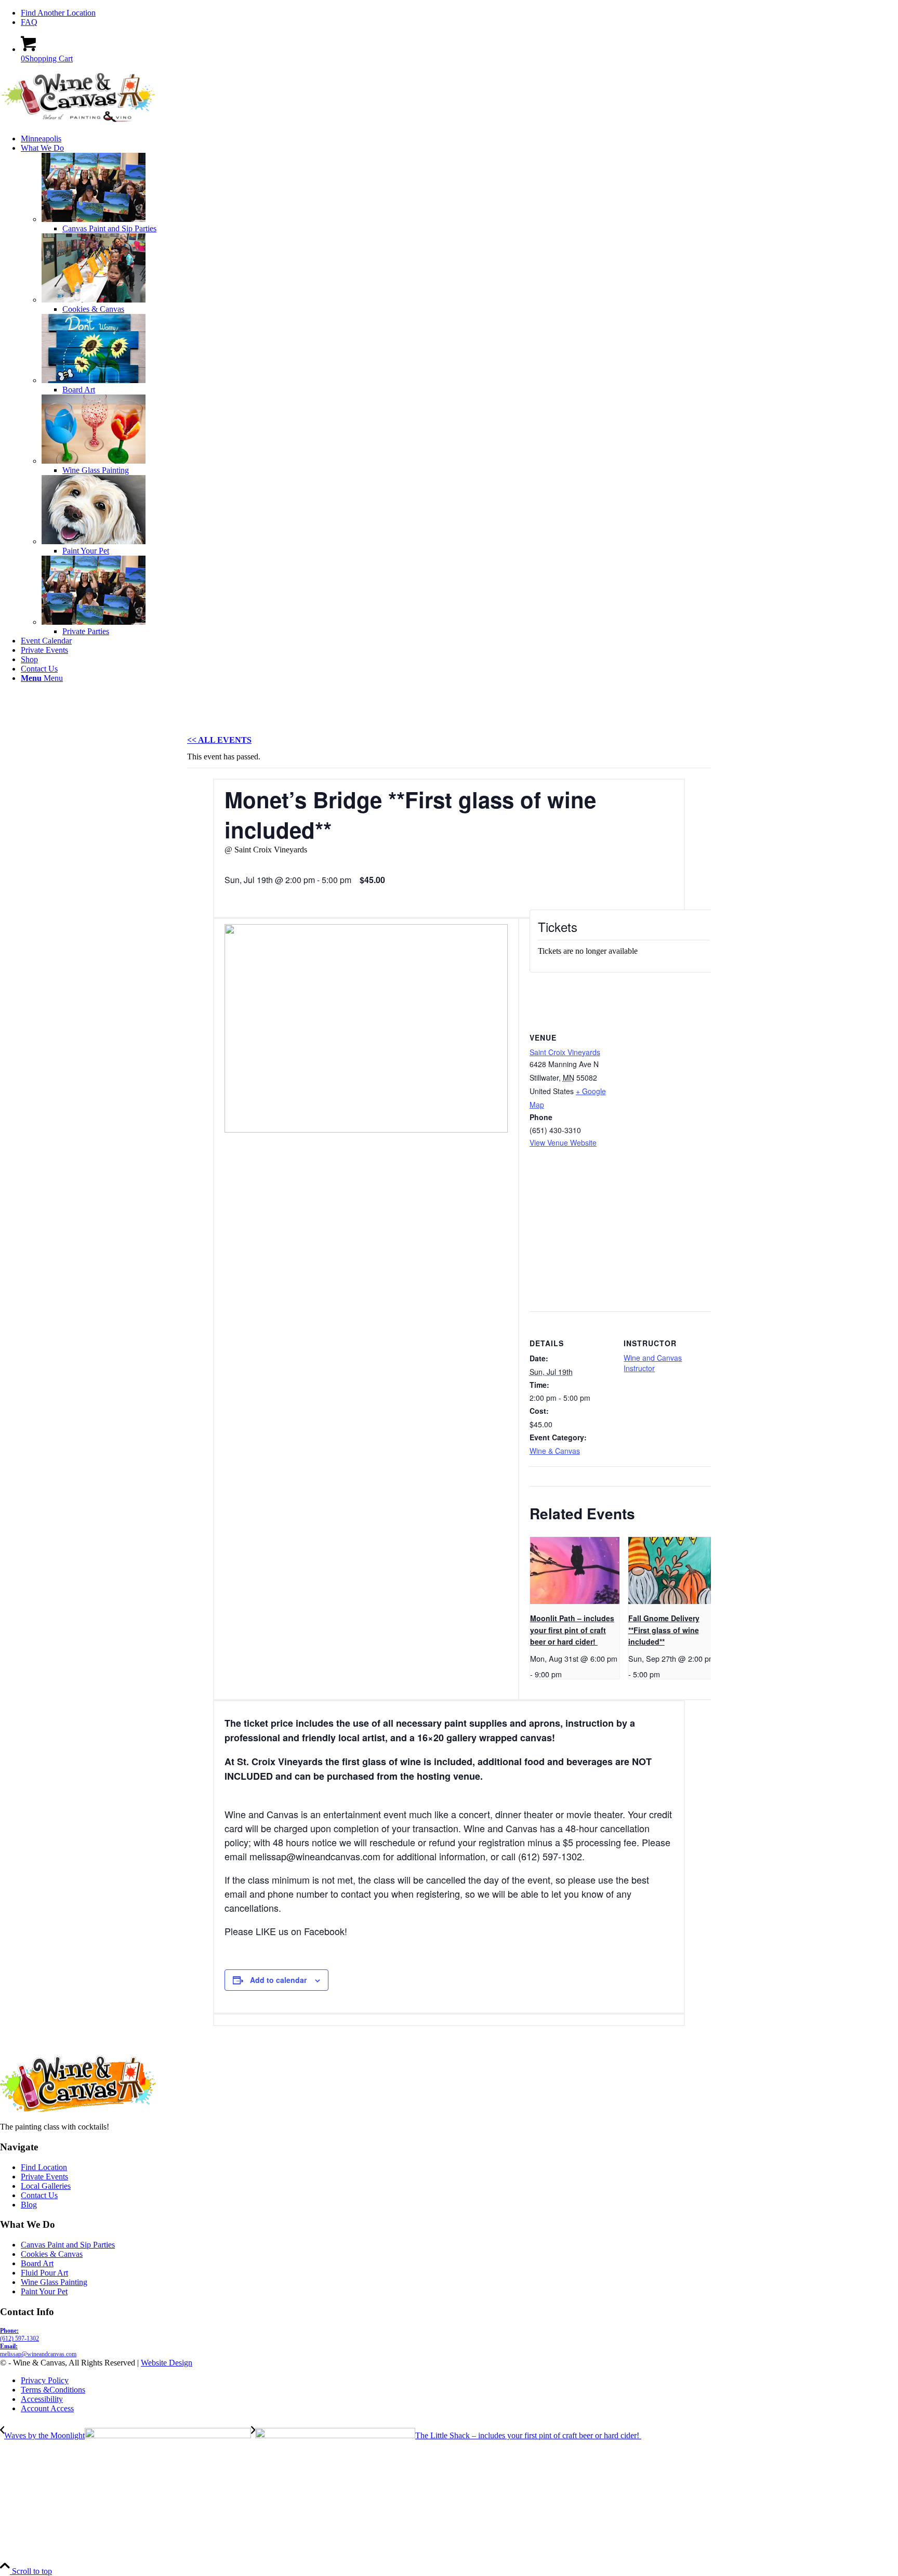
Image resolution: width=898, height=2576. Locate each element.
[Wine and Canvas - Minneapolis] (78, 121)
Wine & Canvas (555, 1451)
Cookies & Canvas (52, 2254)
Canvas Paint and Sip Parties (68, 2245)
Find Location (44, 2167)
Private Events (44, 2177)
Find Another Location (58, 13)
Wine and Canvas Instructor (653, 1363)
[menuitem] (459, 13)
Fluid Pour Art (44, 2273)
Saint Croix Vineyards (565, 1052)
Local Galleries (46, 2186)
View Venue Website (563, 1142)
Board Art (37, 2263)
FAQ (29, 22)
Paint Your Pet (44, 2291)
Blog (29, 2205)
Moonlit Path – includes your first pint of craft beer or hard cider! (572, 1630)
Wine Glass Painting (54, 2282)
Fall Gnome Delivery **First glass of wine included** (664, 1630)
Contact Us (39, 2195)
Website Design (167, 2363)
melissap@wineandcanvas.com (38, 2350)
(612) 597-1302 (19, 2335)
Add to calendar (278, 1980)
